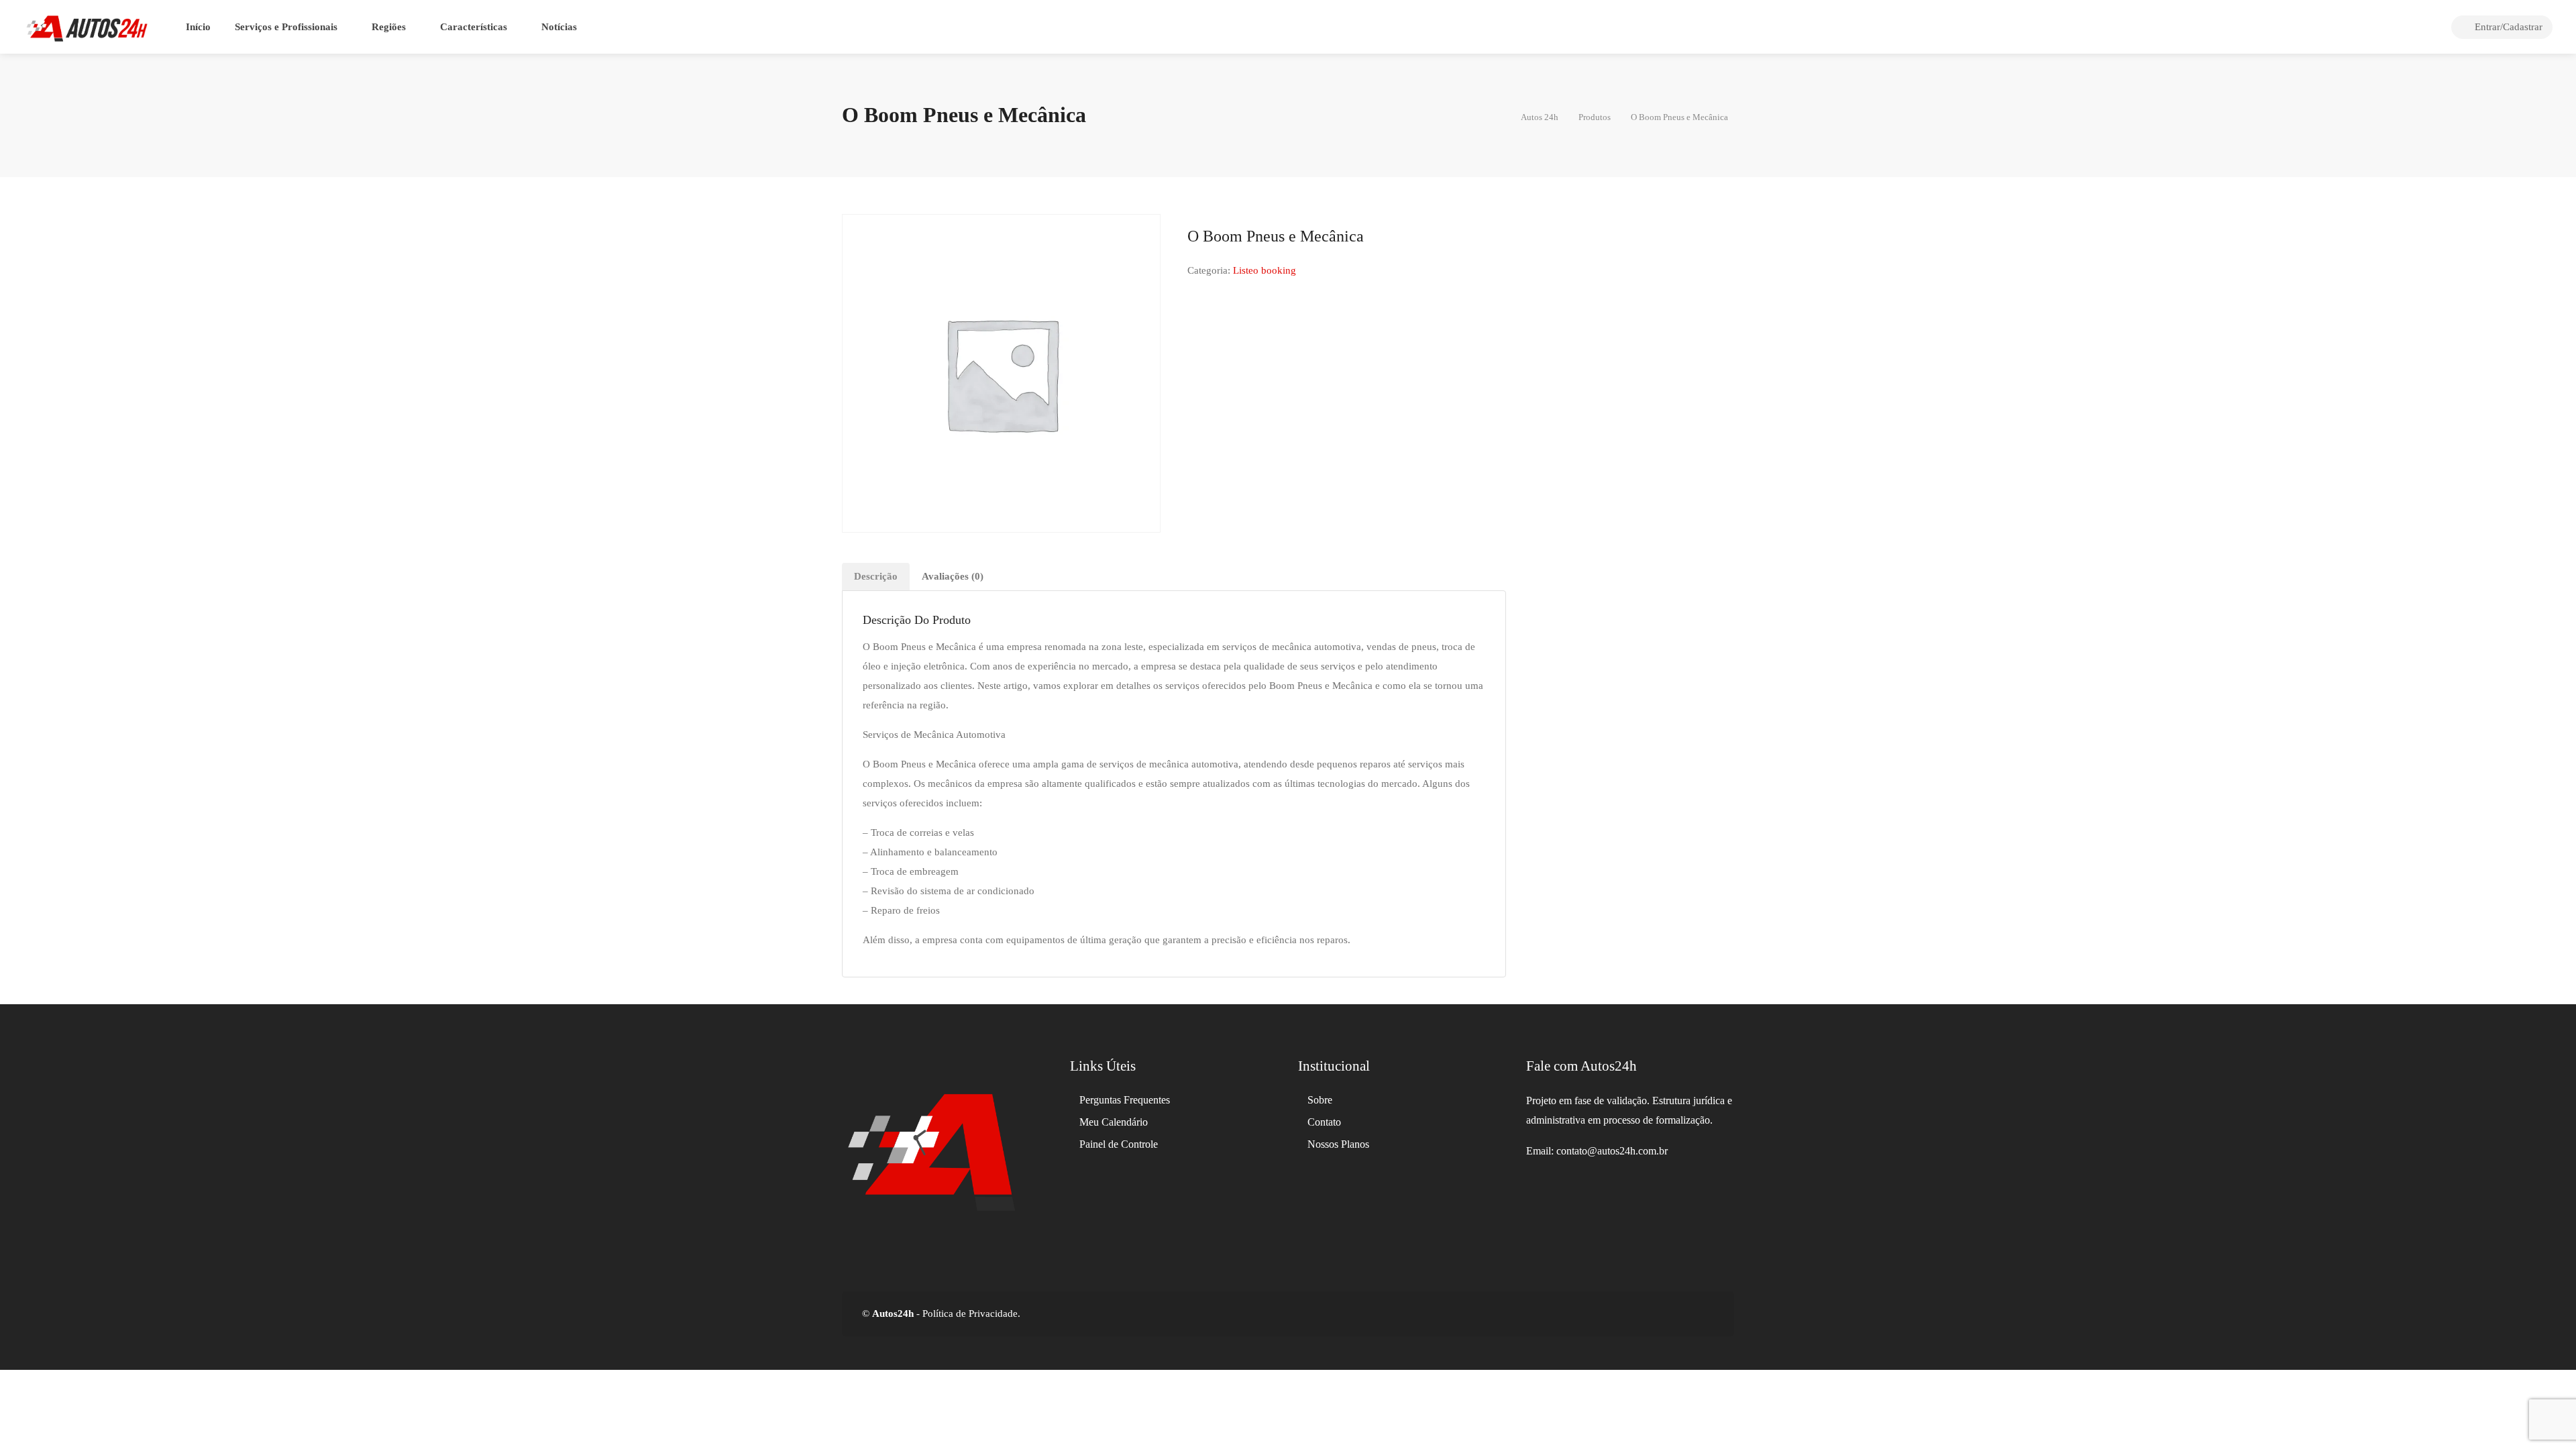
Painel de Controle (1119, 1144)
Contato (1324, 1122)
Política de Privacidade (969, 1313)
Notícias (559, 27)
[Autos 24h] (87, 27)
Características (474, 27)
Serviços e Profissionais (286, 27)
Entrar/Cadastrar (2507, 27)
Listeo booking (1265, 270)
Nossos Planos (1338, 1144)
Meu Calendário (1114, 1122)
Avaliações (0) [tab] (953, 576)
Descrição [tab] (876, 576)
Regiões (389, 27)
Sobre (1320, 1100)
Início (198, 27)
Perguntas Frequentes (1125, 1100)
